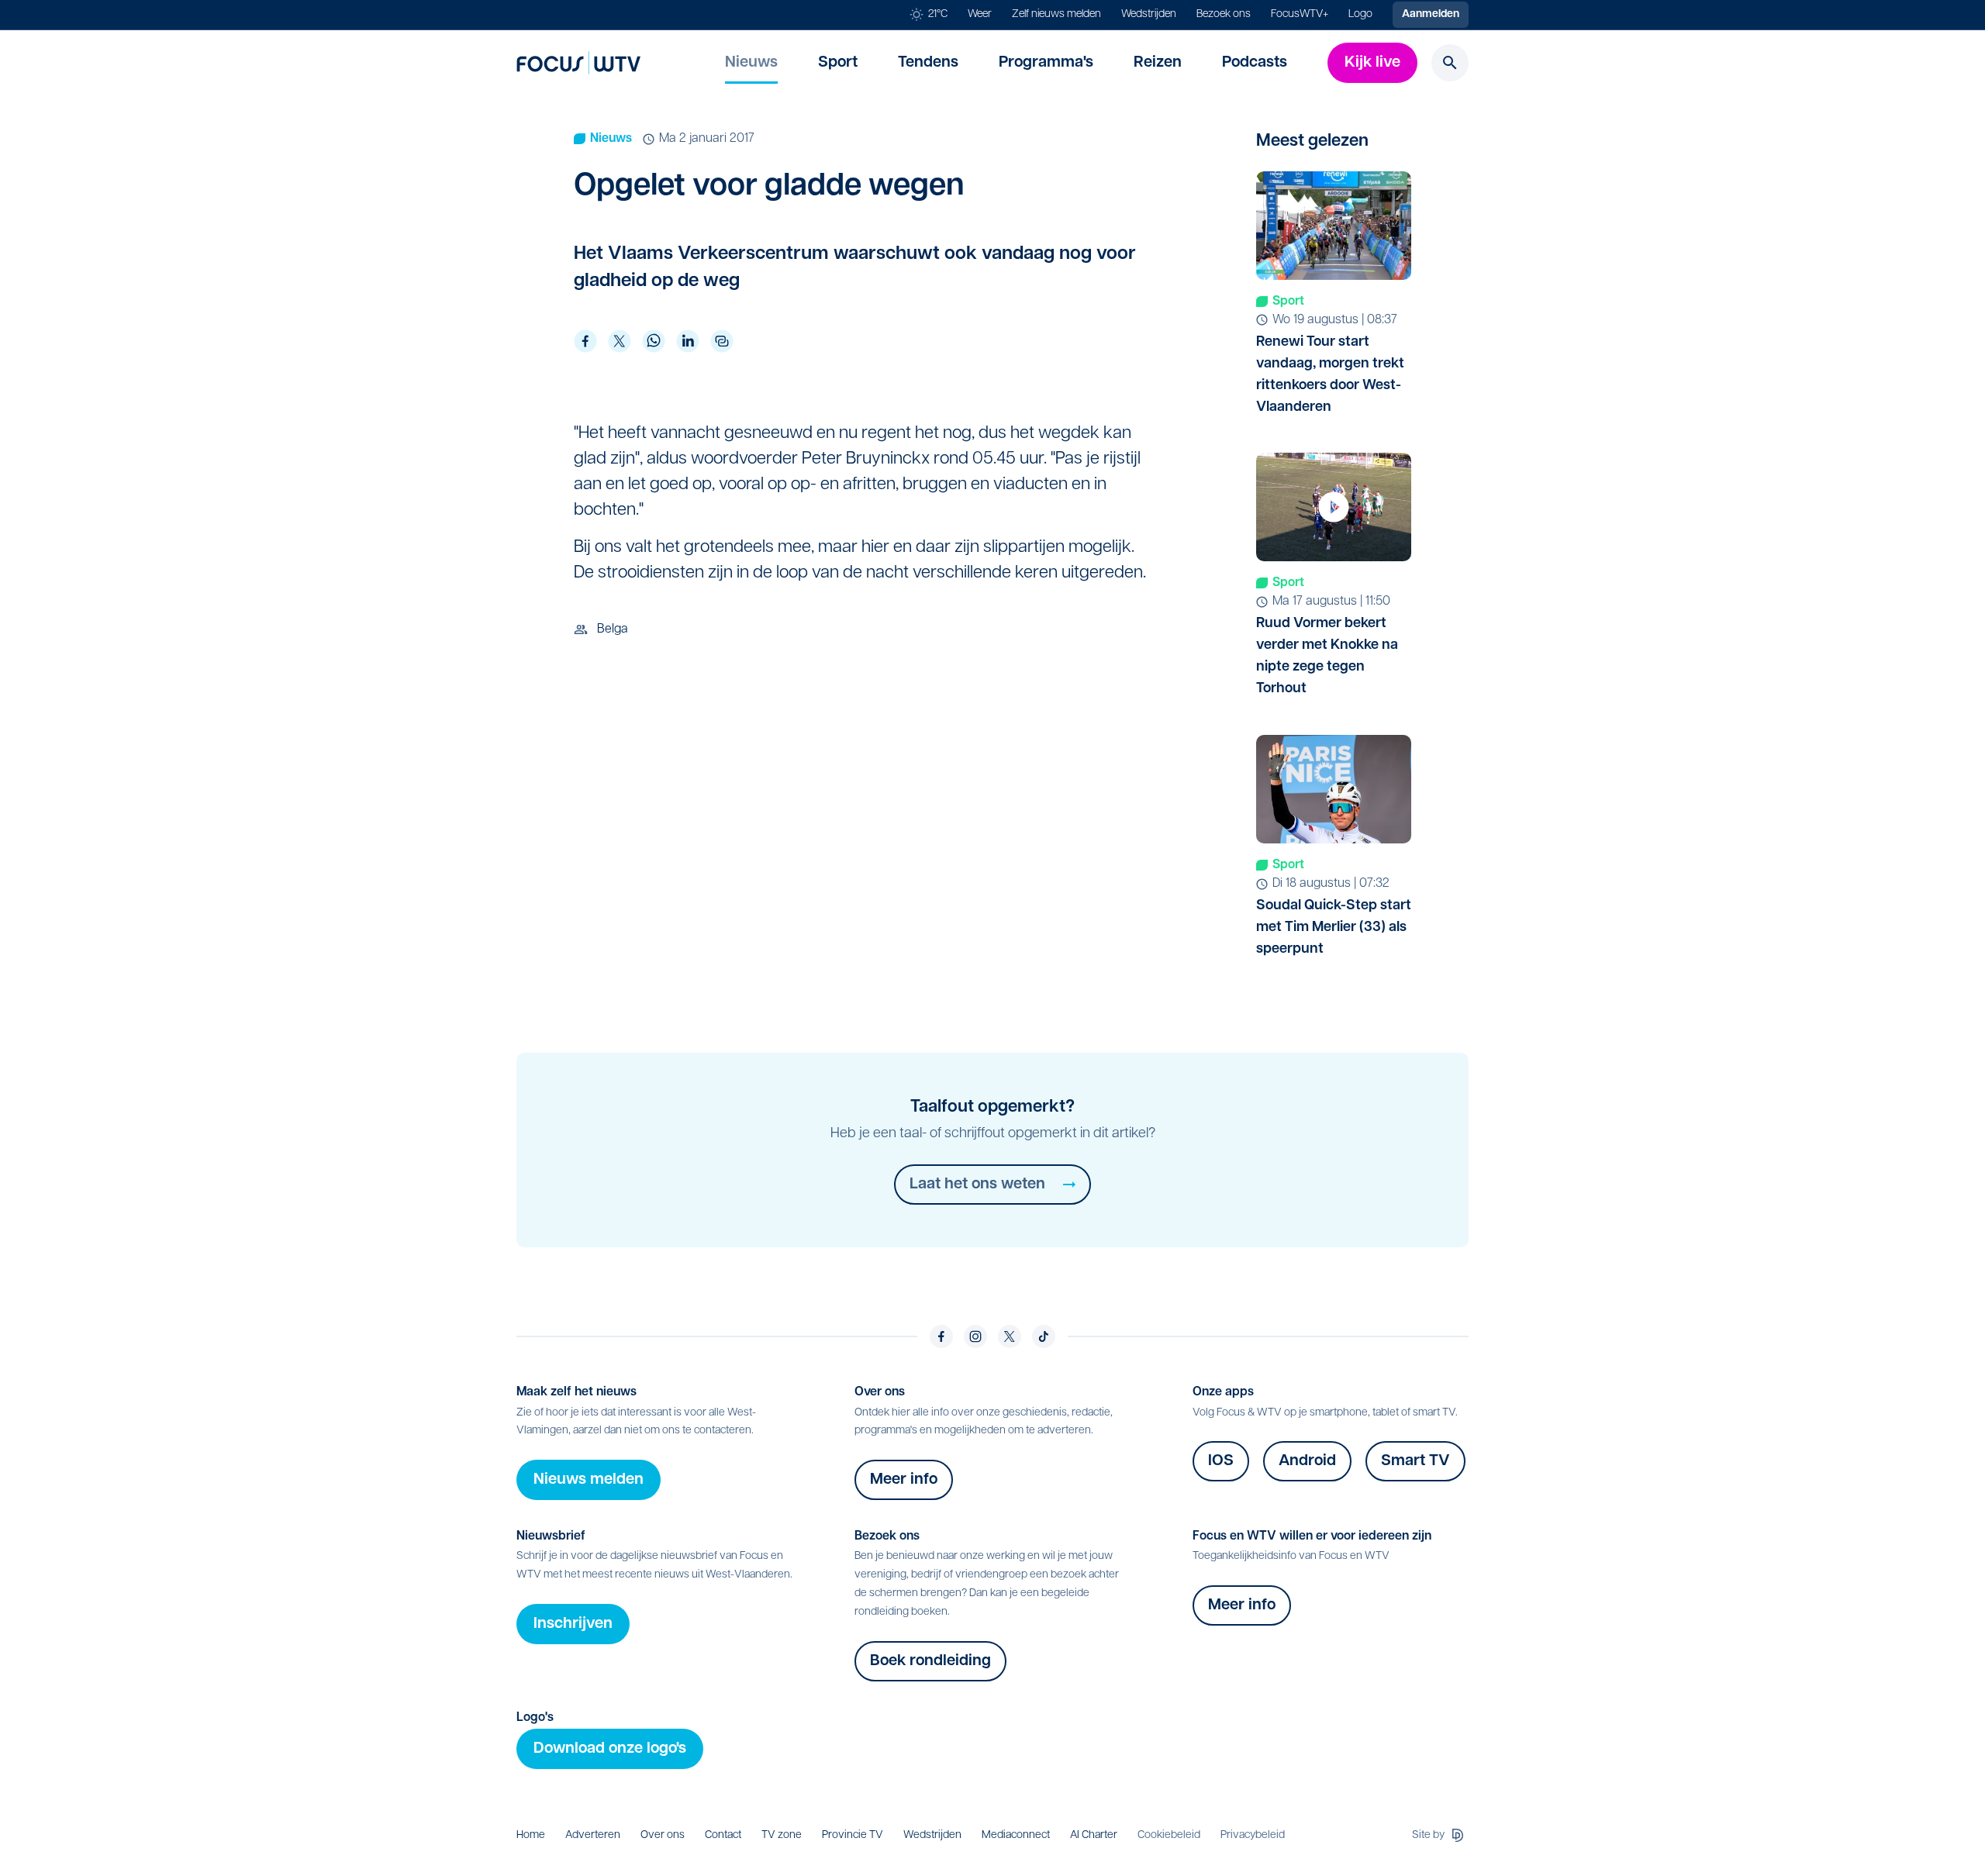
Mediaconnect (1016, 1835)
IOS (1221, 1461)
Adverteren (593, 1835)
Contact (723, 1835)
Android (1307, 1461)
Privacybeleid (1253, 1835)
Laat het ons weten (977, 1185)
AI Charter (1094, 1835)
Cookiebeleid (1169, 1835)
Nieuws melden (589, 1480)
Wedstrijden (1149, 14)
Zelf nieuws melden (1056, 14)
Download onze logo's (610, 1749)
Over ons (663, 1835)
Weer (980, 14)
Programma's (1046, 63)
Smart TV (1415, 1461)
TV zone (782, 1835)
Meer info (904, 1480)
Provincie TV (853, 1835)
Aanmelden (1431, 14)
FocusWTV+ (1300, 14)
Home (531, 1835)
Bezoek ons (1224, 14)
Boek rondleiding (930, 1661)
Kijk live (1372, 63)
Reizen (1158, 63)
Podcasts (1255, 63)
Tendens (928, 63)
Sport (838, 63)
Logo (1360, 14)
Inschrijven (573, 1624)
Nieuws (751, 63)
